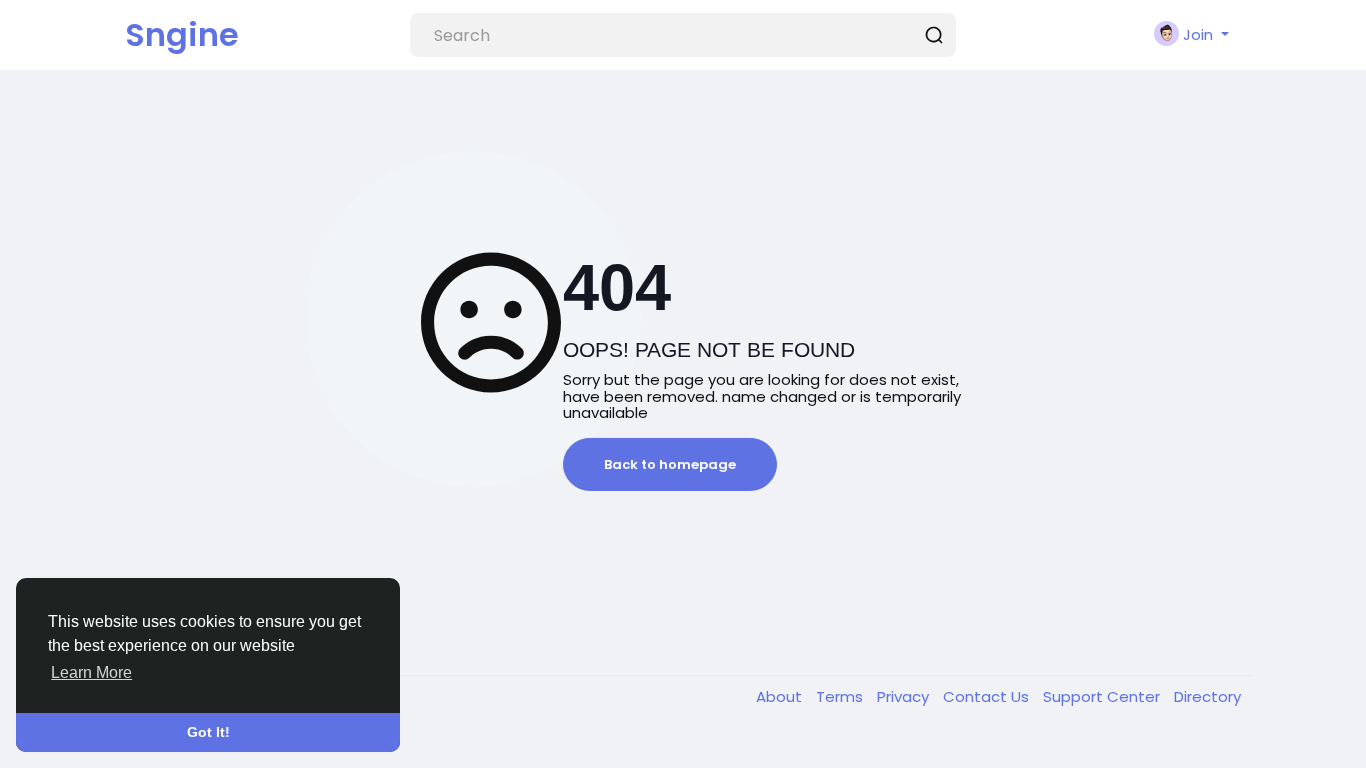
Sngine (182, 34)
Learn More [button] (91, 672)
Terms (841, 696)
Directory (1207, 696)
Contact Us (988, 696)
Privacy (905, 696)
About (781, 696)
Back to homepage (670, 464)
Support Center (1103, 696)
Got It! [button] (208, 732)
